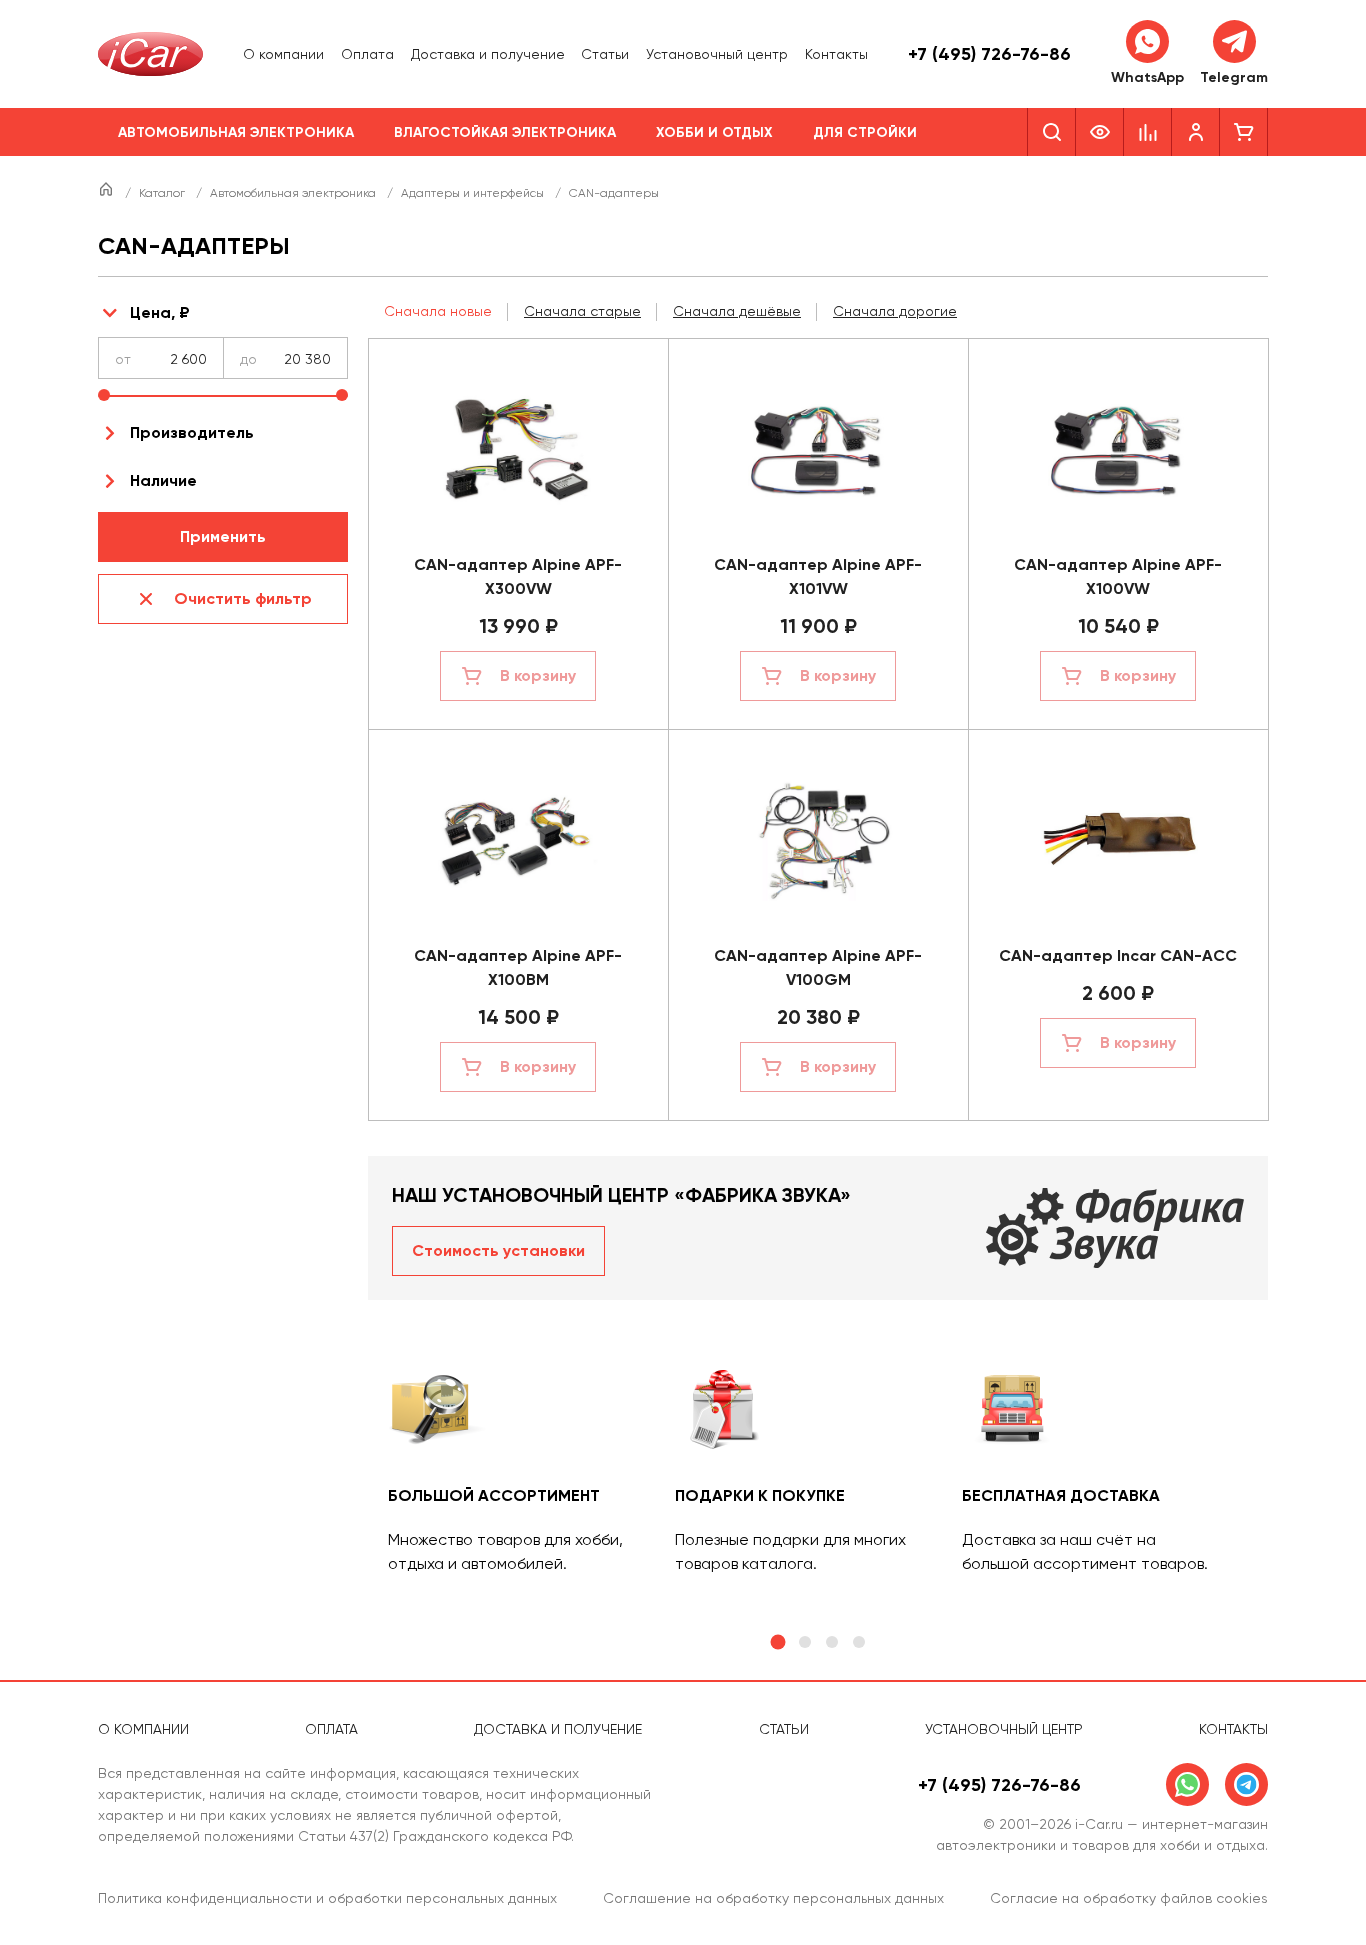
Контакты (836, 54)
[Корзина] (1244, 132)
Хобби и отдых (714, 132)
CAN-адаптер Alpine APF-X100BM (518, 967)
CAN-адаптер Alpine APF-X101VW (818, 576)
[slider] (104, 395)
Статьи (605, 54)
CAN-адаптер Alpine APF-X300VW (518, 576)
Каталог (163, 193)
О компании (283, 54)
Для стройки (865, 132)
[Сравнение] (1148, 132)
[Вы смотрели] (1100, 132)
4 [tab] (859, 1642)
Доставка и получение (488, 54)
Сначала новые (438, 311)
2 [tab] (805, 1642)
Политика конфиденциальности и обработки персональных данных (327, 1898)
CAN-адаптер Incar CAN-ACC (1118, 955)
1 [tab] (777, 1642)
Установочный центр (717, 54)
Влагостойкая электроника (505, 132)
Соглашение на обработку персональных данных (773, 1898)
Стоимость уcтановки (498, 1250)
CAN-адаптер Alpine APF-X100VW (1118, 576)
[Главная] (107, 193)
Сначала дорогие (895, 311)
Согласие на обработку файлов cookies (1129, 1898)
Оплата (367, 54)
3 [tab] (832, 1642)
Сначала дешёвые (737, 311)
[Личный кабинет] (1196, 132)
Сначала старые (582, 311)
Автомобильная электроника (236, 132)
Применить (223, 536)
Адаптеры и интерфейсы (474, 193)
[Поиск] (1051, 132)
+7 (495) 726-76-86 (989, 54)
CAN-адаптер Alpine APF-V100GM (818, 967)
